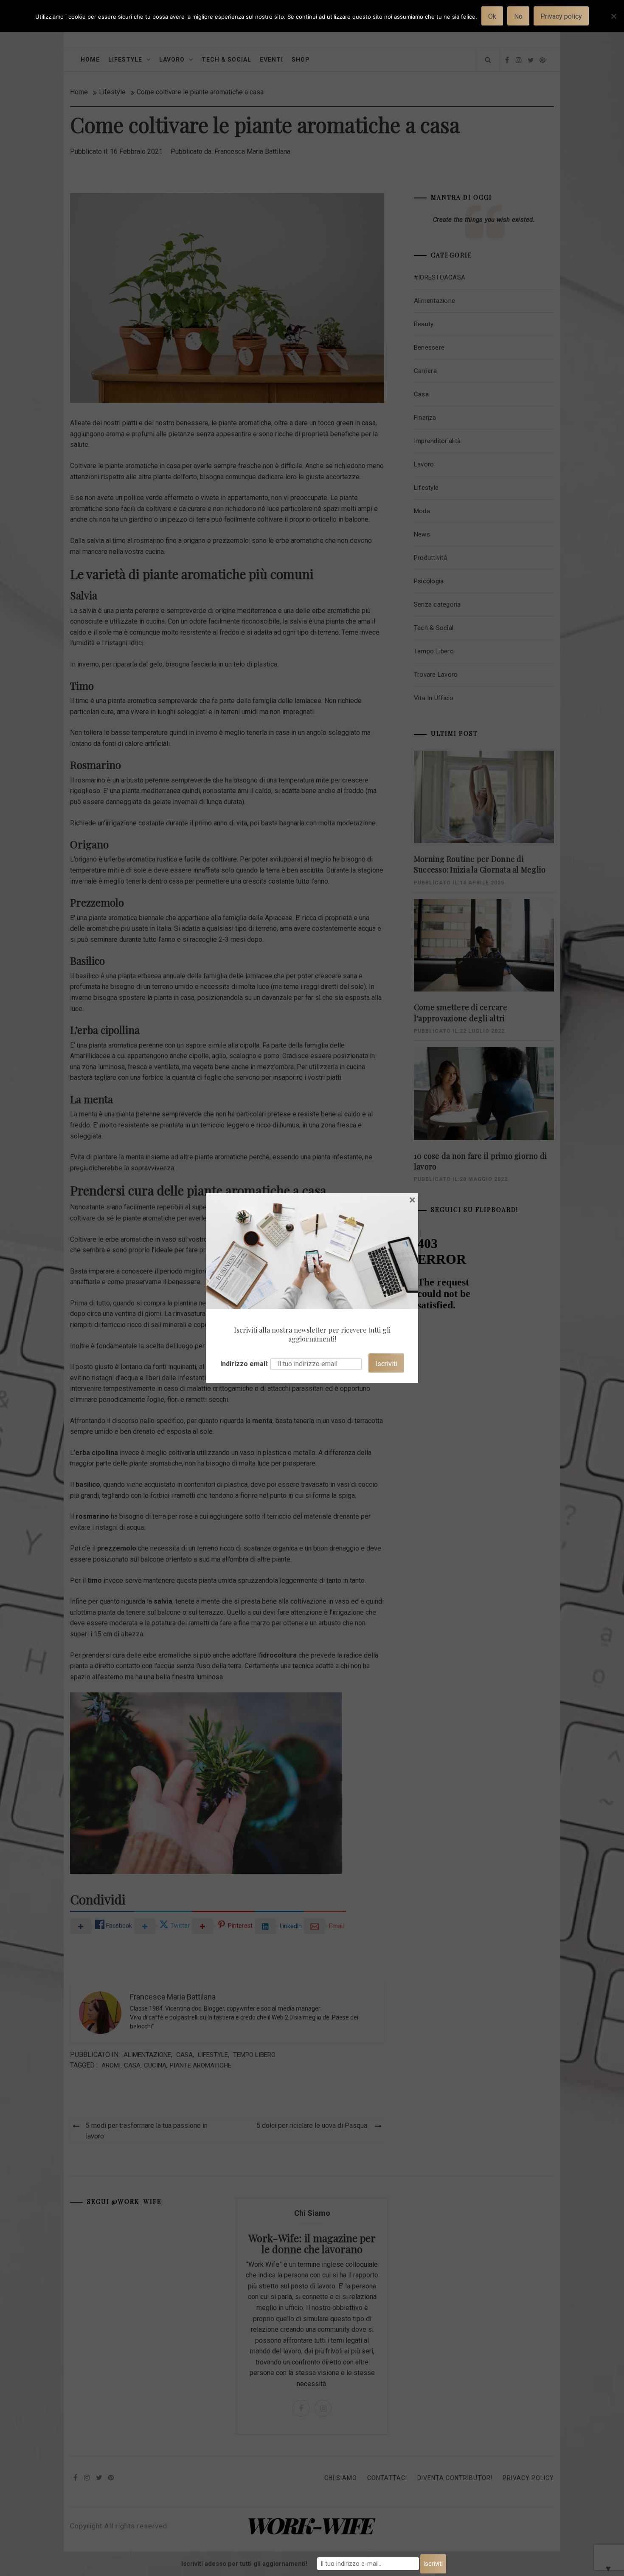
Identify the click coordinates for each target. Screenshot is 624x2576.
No (518, 16)
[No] (613, 21)
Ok (492, 16)
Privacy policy (561, 16)
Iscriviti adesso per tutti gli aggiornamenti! (244, 2564)
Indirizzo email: (245, 1364)
